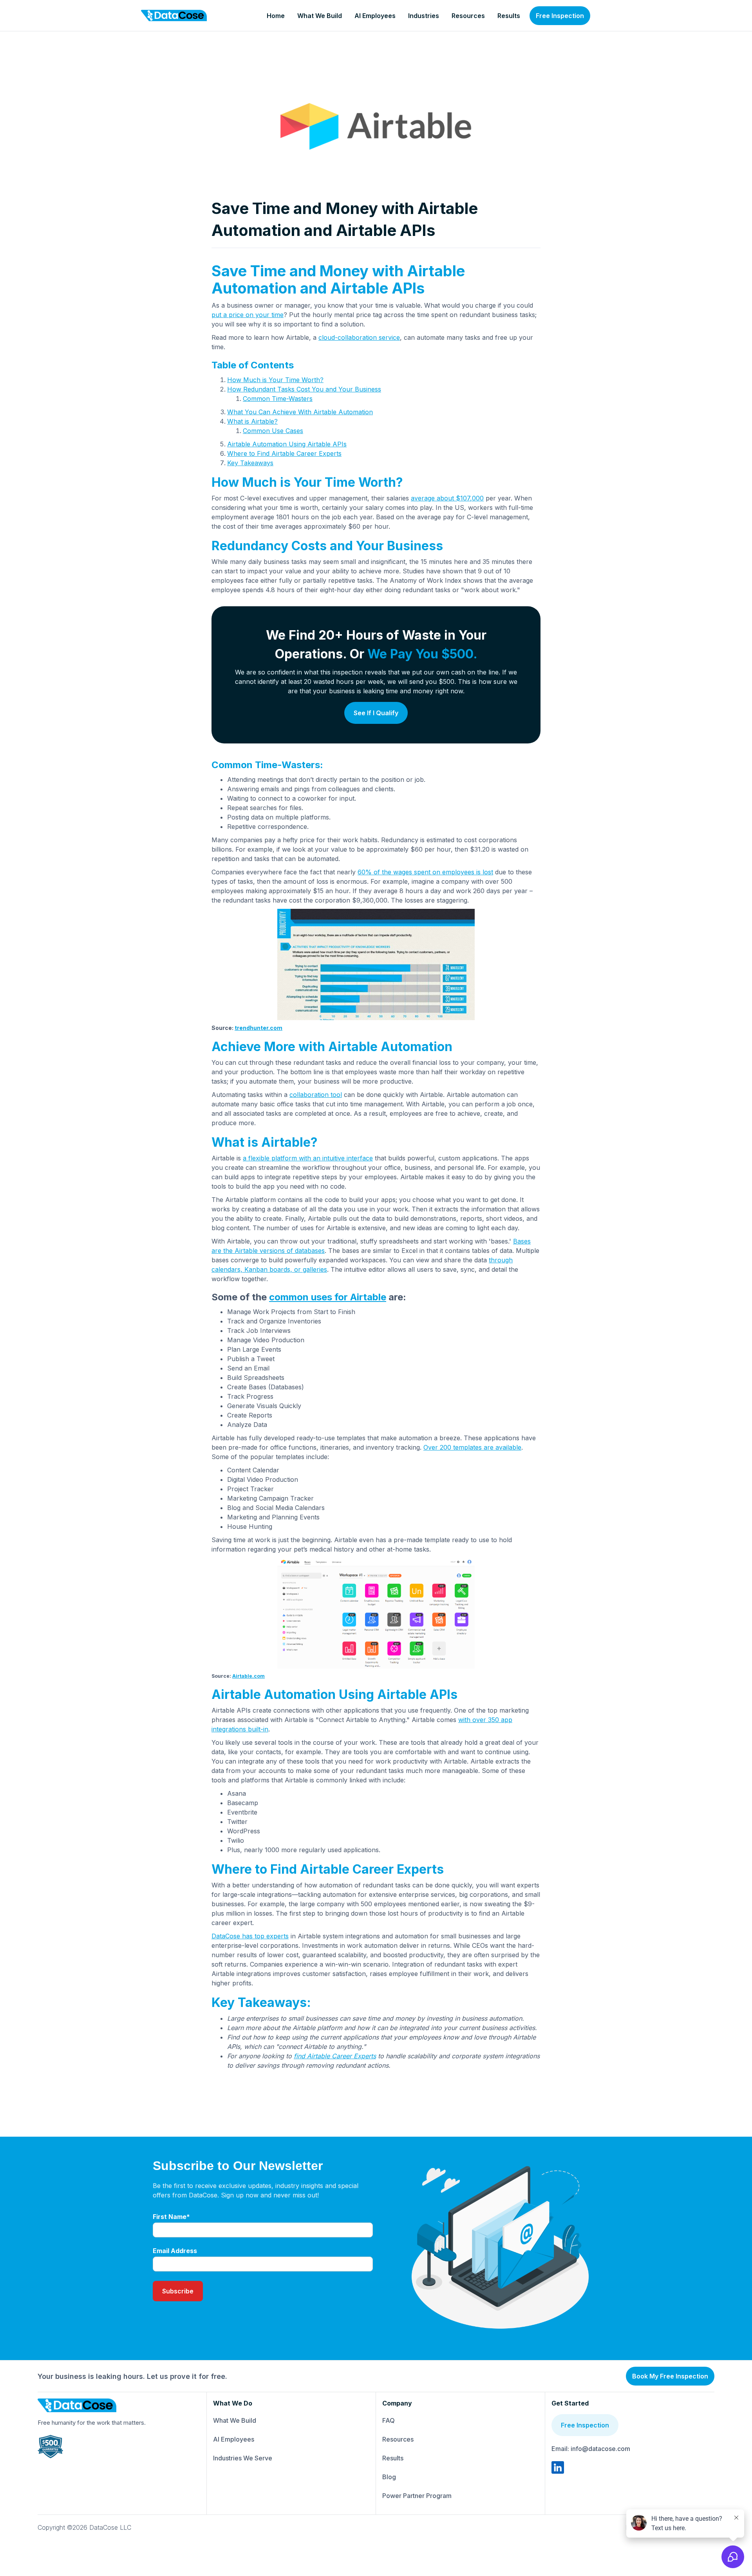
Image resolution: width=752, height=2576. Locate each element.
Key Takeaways (250, 463)
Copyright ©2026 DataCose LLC (84, 2527)
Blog (389, 2477)
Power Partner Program (417, 2496)
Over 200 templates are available (472, 1447)
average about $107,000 (447, 498)
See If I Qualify (376, 713)
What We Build (320, 16)
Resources (468, 16)
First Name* (171, 2217)
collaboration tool (316, 1095)
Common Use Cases (273, 431)
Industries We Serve (243, 2458)
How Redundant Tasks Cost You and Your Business (304, 389)
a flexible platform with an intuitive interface (308, 1158)
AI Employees (375, 16)
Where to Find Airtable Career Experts (284, 453)
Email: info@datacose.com (591, 2449)
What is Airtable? (252, 421)
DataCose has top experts (250, 1936)
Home (276, 16)
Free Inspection (560, 16)
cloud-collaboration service (359, 337)
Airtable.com (249, 1676)
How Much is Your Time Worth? (275, 380)
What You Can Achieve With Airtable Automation (300, 412)
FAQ (389, 2420)
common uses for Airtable (328, 1297)
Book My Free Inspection (670, 2376)
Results (509, 16)
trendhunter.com (258, 1028)
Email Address (175, 2251)
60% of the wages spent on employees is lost (425, 872)
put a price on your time (248, 315)
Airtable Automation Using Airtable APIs (287, 444)
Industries (424, 16)
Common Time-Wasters (278, 399)
